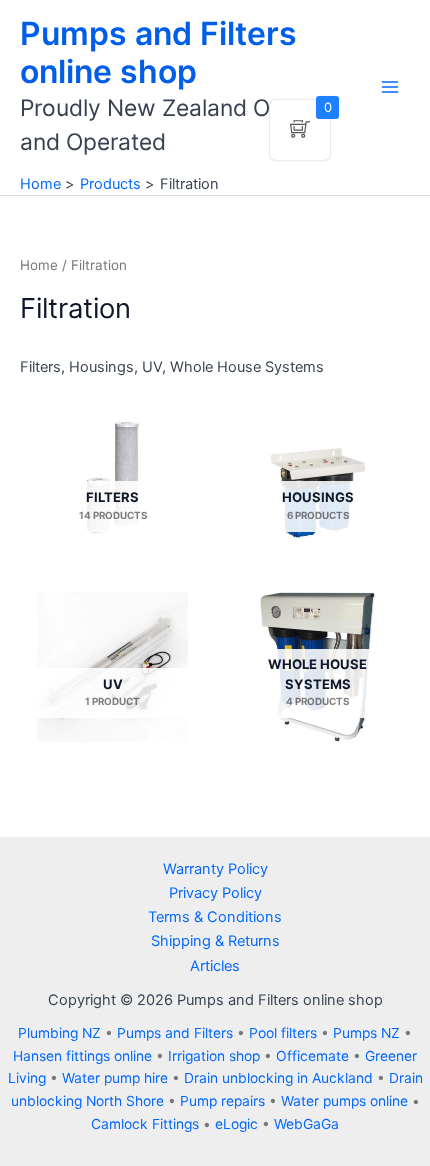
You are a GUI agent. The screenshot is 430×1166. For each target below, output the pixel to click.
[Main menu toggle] (390, 87)
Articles (215, 966)
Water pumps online (344, 1101)
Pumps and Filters (175, 1033)
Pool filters (283, 1033)
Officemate (312, 1056)
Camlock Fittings (145, 1124)
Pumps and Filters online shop (158, 52)
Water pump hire (115, 1078)
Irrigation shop (214, 1056)
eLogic (236, 1124)
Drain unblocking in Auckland (278, 1078)
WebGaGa (306, 1124)
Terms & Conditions (215, 917)
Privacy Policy (215, 893)
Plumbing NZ (59, 1033)
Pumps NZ (366, 1033)
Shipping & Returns (215, 941)
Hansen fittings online (82, 1056)
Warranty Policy (215, 869)
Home (39, 265)
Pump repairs (222, 1101)
